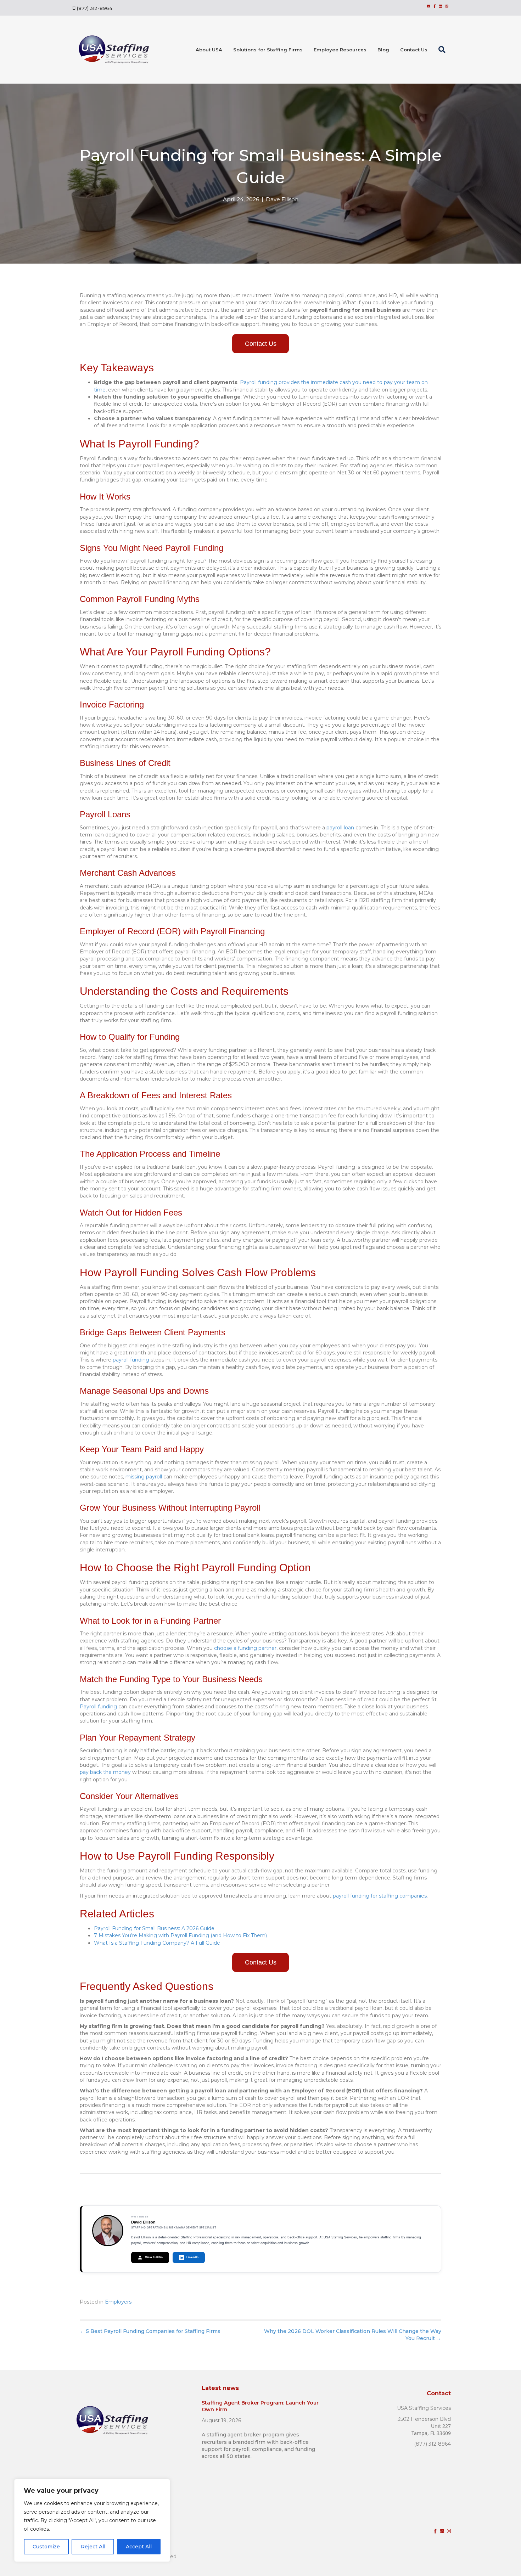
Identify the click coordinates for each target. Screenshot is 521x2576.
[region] (92, 2520)
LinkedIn (192, 2257)
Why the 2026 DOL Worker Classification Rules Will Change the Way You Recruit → (353, 2335)
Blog (383, 50)
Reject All (93, 2547)
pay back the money (105, 1772)
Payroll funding (98, 1707)
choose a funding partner (245, 1648)
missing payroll (144, 1477)
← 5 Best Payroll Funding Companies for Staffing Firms (150, 2331)
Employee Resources (340, 50)
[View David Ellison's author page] (108, 2231)
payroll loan (340, 828)
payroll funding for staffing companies (380, 1896)
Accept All (139, 2547)
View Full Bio (154, 2257)
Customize (46, 2547)
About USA (209, 50)
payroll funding (131, 1360)
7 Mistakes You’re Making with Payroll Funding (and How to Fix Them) (180, 1935)
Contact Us (414, 50)
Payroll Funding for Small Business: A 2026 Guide (154, 1928)
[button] (443, 50)
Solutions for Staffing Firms (268, 50)
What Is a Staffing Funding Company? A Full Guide (157, 1943)
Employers (118, 2302)
